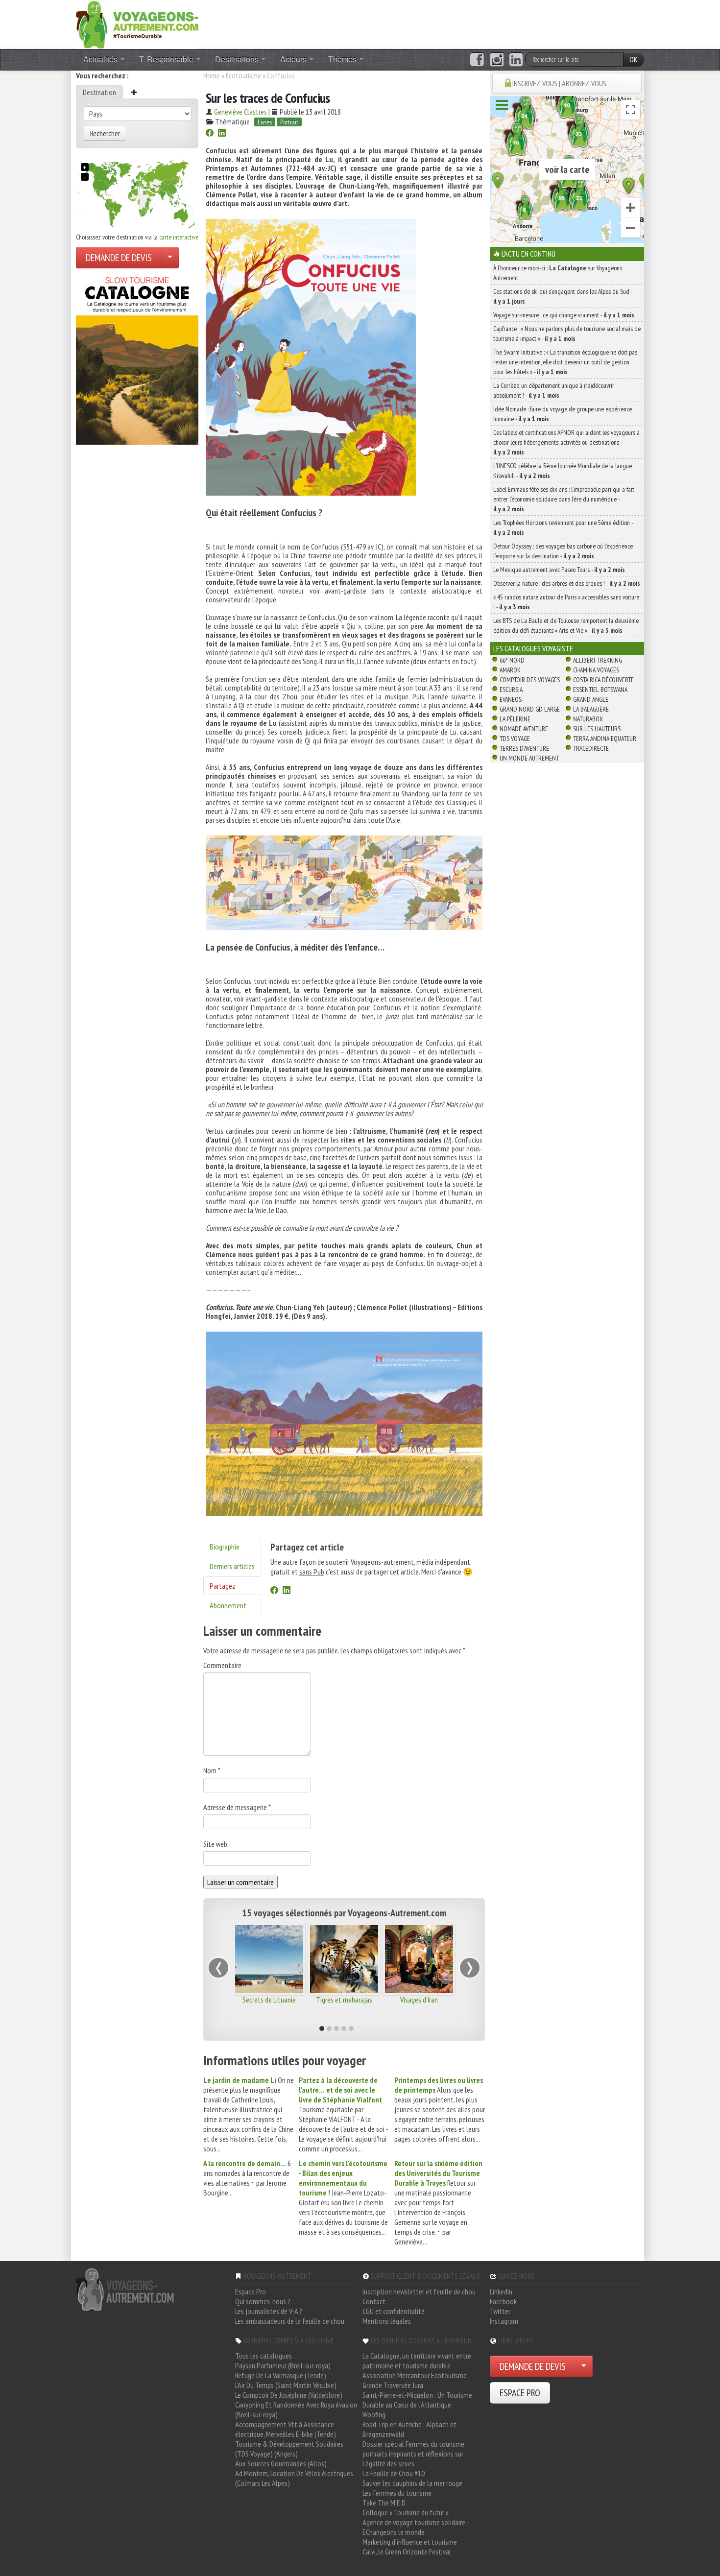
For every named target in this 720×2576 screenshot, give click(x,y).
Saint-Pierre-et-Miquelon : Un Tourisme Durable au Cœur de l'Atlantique (417, 2400)
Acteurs (294, 59)
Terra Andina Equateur (605, 739)
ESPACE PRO (520, 2393)
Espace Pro (251, 2291)
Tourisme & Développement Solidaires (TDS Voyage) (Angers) (289, 2449)
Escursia (511, 690)
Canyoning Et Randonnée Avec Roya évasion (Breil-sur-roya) (296, 2409)
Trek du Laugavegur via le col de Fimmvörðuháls (271, 2004)
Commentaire (222, 1665)
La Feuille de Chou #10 (394, 2473)
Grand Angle (591, 699)
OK (634, 59)
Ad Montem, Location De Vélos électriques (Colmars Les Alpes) (294, 2478)
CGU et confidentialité (394, 2311)
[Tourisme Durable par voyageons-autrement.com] (137, 24)
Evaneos (511, 699)
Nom (212, 1770)
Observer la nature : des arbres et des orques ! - (567, 583)
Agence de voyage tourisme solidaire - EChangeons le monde (416, 2527)
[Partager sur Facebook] (210, 134)
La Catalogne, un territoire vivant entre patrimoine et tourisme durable (417, 2361)
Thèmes (343, 59)
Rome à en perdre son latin (420, 2004)
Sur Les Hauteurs (597, 729)
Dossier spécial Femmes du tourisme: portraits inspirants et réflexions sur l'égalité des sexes (414, 2454)
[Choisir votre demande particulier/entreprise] (170, 258)
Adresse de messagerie (237, 1807)
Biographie (225, 1547)
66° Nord (512, 660)
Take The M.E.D (384, 2503)
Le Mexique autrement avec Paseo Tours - (559, 570)
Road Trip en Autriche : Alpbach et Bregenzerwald (409, 2429)
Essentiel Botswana (600, 690)
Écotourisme (243, 75)
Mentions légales (387, 2321)
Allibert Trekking (598, 660)
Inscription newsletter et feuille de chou (419, 2291)
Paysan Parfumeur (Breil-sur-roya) (283, 2365)
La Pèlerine (515, 719)
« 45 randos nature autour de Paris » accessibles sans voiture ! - (566, 602)
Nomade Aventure (524, 729)
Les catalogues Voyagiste (533, 648)
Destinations (238, 59)
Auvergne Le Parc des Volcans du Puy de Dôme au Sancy (346, 2007)
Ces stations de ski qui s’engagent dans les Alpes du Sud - (563, 296)
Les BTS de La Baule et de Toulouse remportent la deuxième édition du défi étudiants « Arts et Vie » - (566, 625)
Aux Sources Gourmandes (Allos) (281, 2463)
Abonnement (228, 1605)
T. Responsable (167, 59)
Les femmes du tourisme (397, 2493)
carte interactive (179, 237)
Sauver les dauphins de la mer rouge (412, 2483)
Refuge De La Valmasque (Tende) (281, 2375)
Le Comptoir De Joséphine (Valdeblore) (289, 2395)
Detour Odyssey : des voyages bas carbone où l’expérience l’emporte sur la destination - (563, 551)
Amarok (510, 670)
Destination (99, 92)
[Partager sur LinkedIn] (222, 134)
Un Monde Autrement (529, 758)
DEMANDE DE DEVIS (119, 258)
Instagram (504, 2321)
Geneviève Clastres (240, 112)
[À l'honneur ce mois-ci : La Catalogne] (137, 358)
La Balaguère (591, 709)
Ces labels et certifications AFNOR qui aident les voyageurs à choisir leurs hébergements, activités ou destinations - (566, 442)
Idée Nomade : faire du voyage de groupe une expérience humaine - (563, 414)
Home (212, 75)
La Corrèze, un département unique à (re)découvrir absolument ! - (554, 390)
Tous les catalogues (264, 2356)
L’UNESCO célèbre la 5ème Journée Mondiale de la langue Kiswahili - (563, 471)
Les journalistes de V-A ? (269, 2311)
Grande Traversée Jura (393, 2385)
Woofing (374, 2414)
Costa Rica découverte (603, 680)
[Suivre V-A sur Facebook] (477, 60)
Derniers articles (232, 1566)
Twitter (500, 2311)
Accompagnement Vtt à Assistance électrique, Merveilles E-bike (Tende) (286, 2429)
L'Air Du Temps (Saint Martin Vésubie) (286, 2385)
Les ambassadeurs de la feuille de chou (290, 2321)
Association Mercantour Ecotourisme (415, 2375)
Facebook (503, 2301)
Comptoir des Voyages (530, 680)
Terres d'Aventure (524, 748)
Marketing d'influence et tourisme (410, 2542)
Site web (215, 1844)
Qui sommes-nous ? (263, 2301)
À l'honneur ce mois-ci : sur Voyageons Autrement (558, 273)
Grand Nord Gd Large (530, 709)
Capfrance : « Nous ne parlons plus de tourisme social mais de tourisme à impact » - (567, 334)
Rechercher (105, 133)
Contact (374, 2301)
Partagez (223, 1586)
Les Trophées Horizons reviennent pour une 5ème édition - (563, 527)
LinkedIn (501, 2291)
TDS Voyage (515, 739)
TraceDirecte (591, 748)
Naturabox (588, 719)
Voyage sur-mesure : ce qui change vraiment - (564, 315)
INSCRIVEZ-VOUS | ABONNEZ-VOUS (559, 83)
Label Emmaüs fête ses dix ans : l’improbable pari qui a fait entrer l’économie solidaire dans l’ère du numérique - (564, 499)
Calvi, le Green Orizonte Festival (407, 2552)
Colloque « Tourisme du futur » (406, 2512)
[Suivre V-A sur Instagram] (497, 60)
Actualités (101, 59)
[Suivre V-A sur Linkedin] (516, 60)
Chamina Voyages (596, 670)
